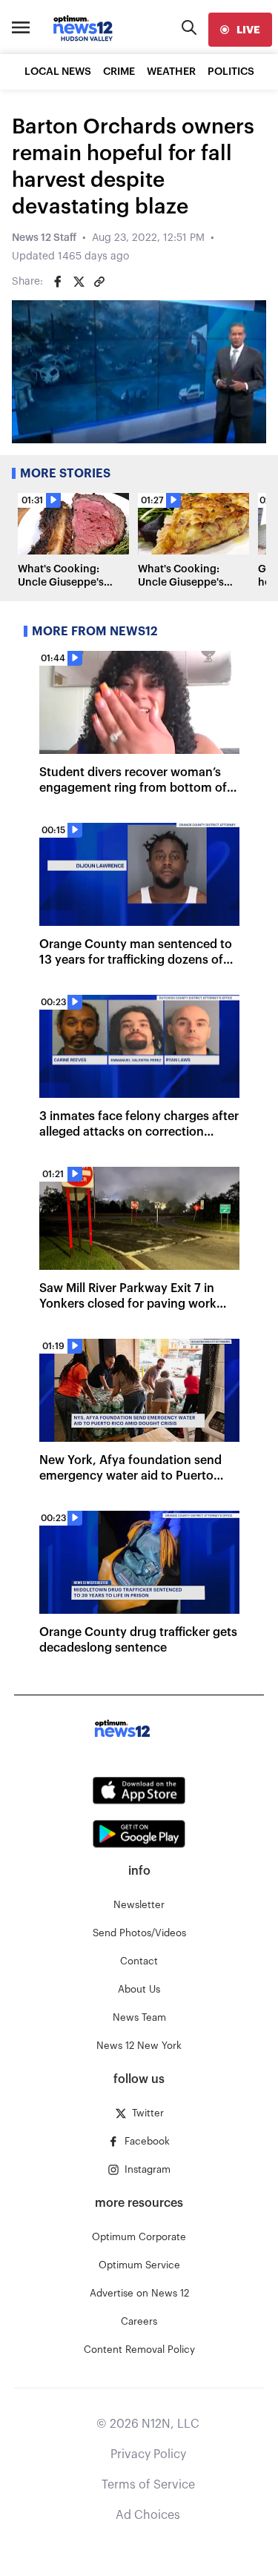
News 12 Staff (44, 238)
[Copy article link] (99, 282)
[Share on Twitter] (79, 282)
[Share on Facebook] (58, 282)
